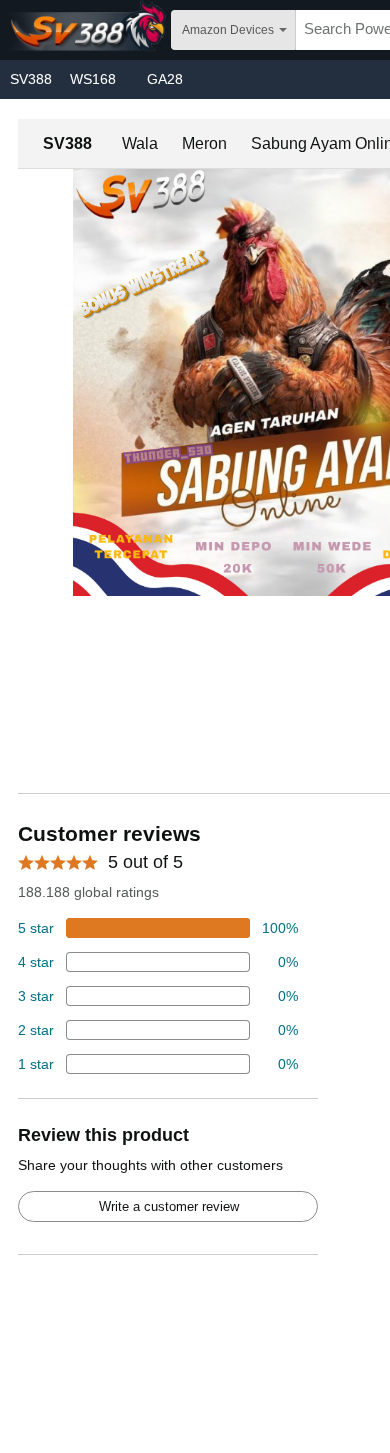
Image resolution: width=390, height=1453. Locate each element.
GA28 (165, 79)
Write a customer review (169, 1206)
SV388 (31, 79)
